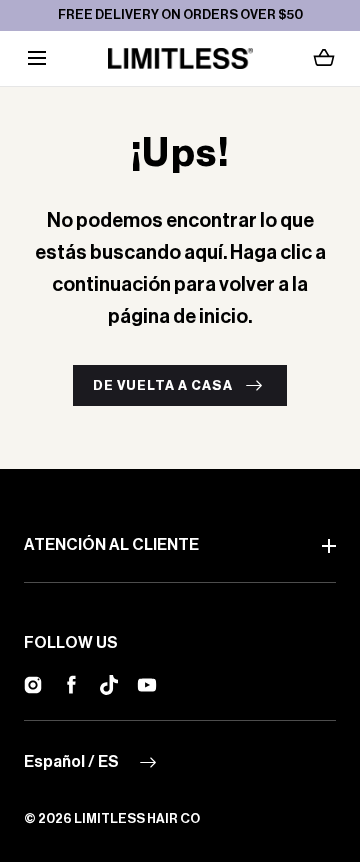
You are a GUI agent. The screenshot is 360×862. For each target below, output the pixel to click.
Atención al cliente (111, 545)
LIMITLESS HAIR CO (137, 818)
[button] (36, 58)
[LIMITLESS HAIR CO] (180, 58)
